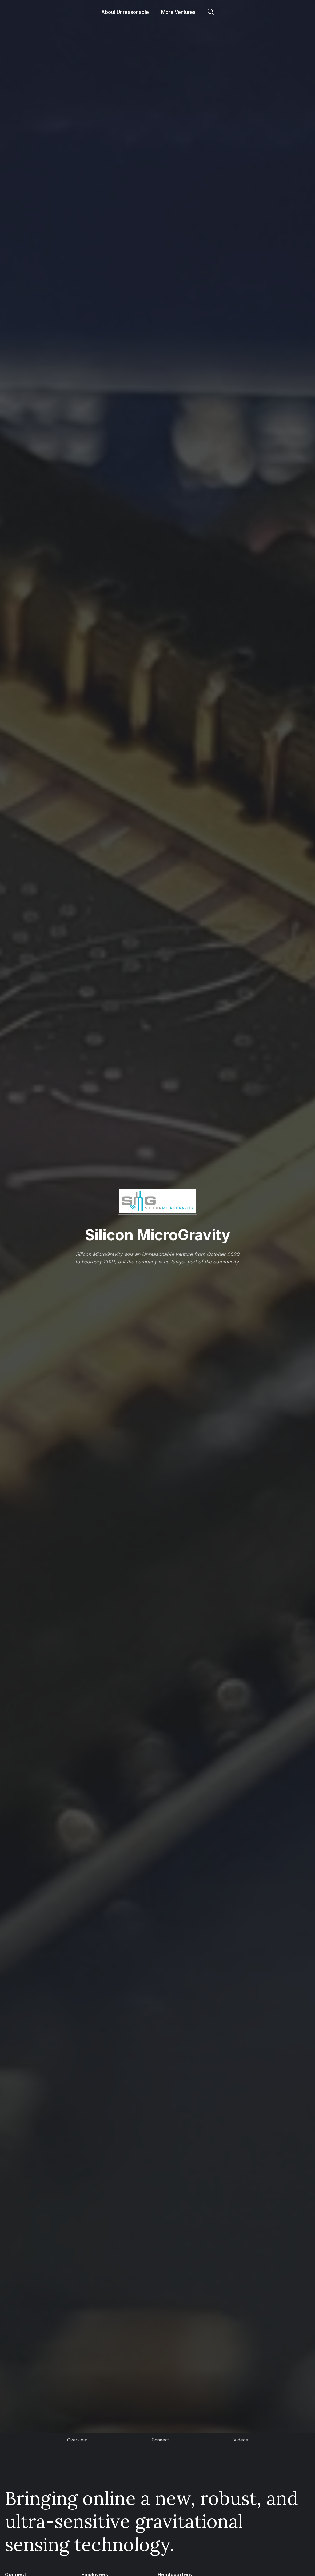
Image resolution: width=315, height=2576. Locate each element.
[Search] (211, 12)
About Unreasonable (125, 12)
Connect (160, 2440)
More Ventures (178, 12)
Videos (241, 2440)
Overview (77, 2440)
